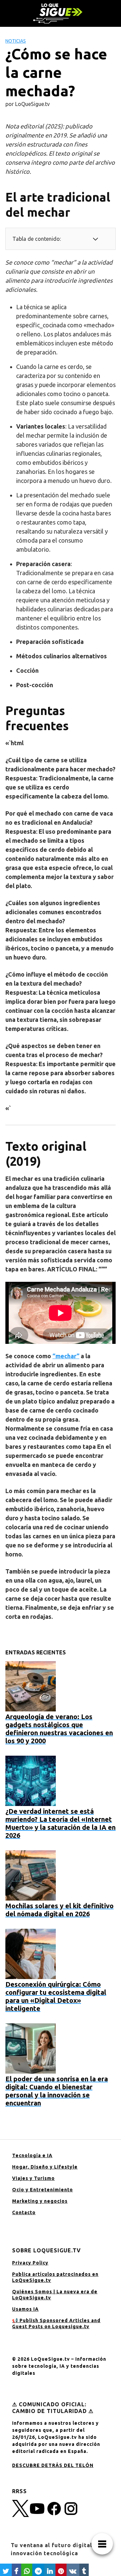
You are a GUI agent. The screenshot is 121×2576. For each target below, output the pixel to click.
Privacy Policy (30, 2263)
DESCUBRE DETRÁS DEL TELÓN (53, 2465)
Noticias (16, 41)
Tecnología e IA (32, 2155)
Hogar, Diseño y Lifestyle (45, 2167)
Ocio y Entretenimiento (43, 2190)
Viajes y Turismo (33, 2178)
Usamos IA (25, 2309)
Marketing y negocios (40, 2201)
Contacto (24, 2212)
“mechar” (66, 1356)
